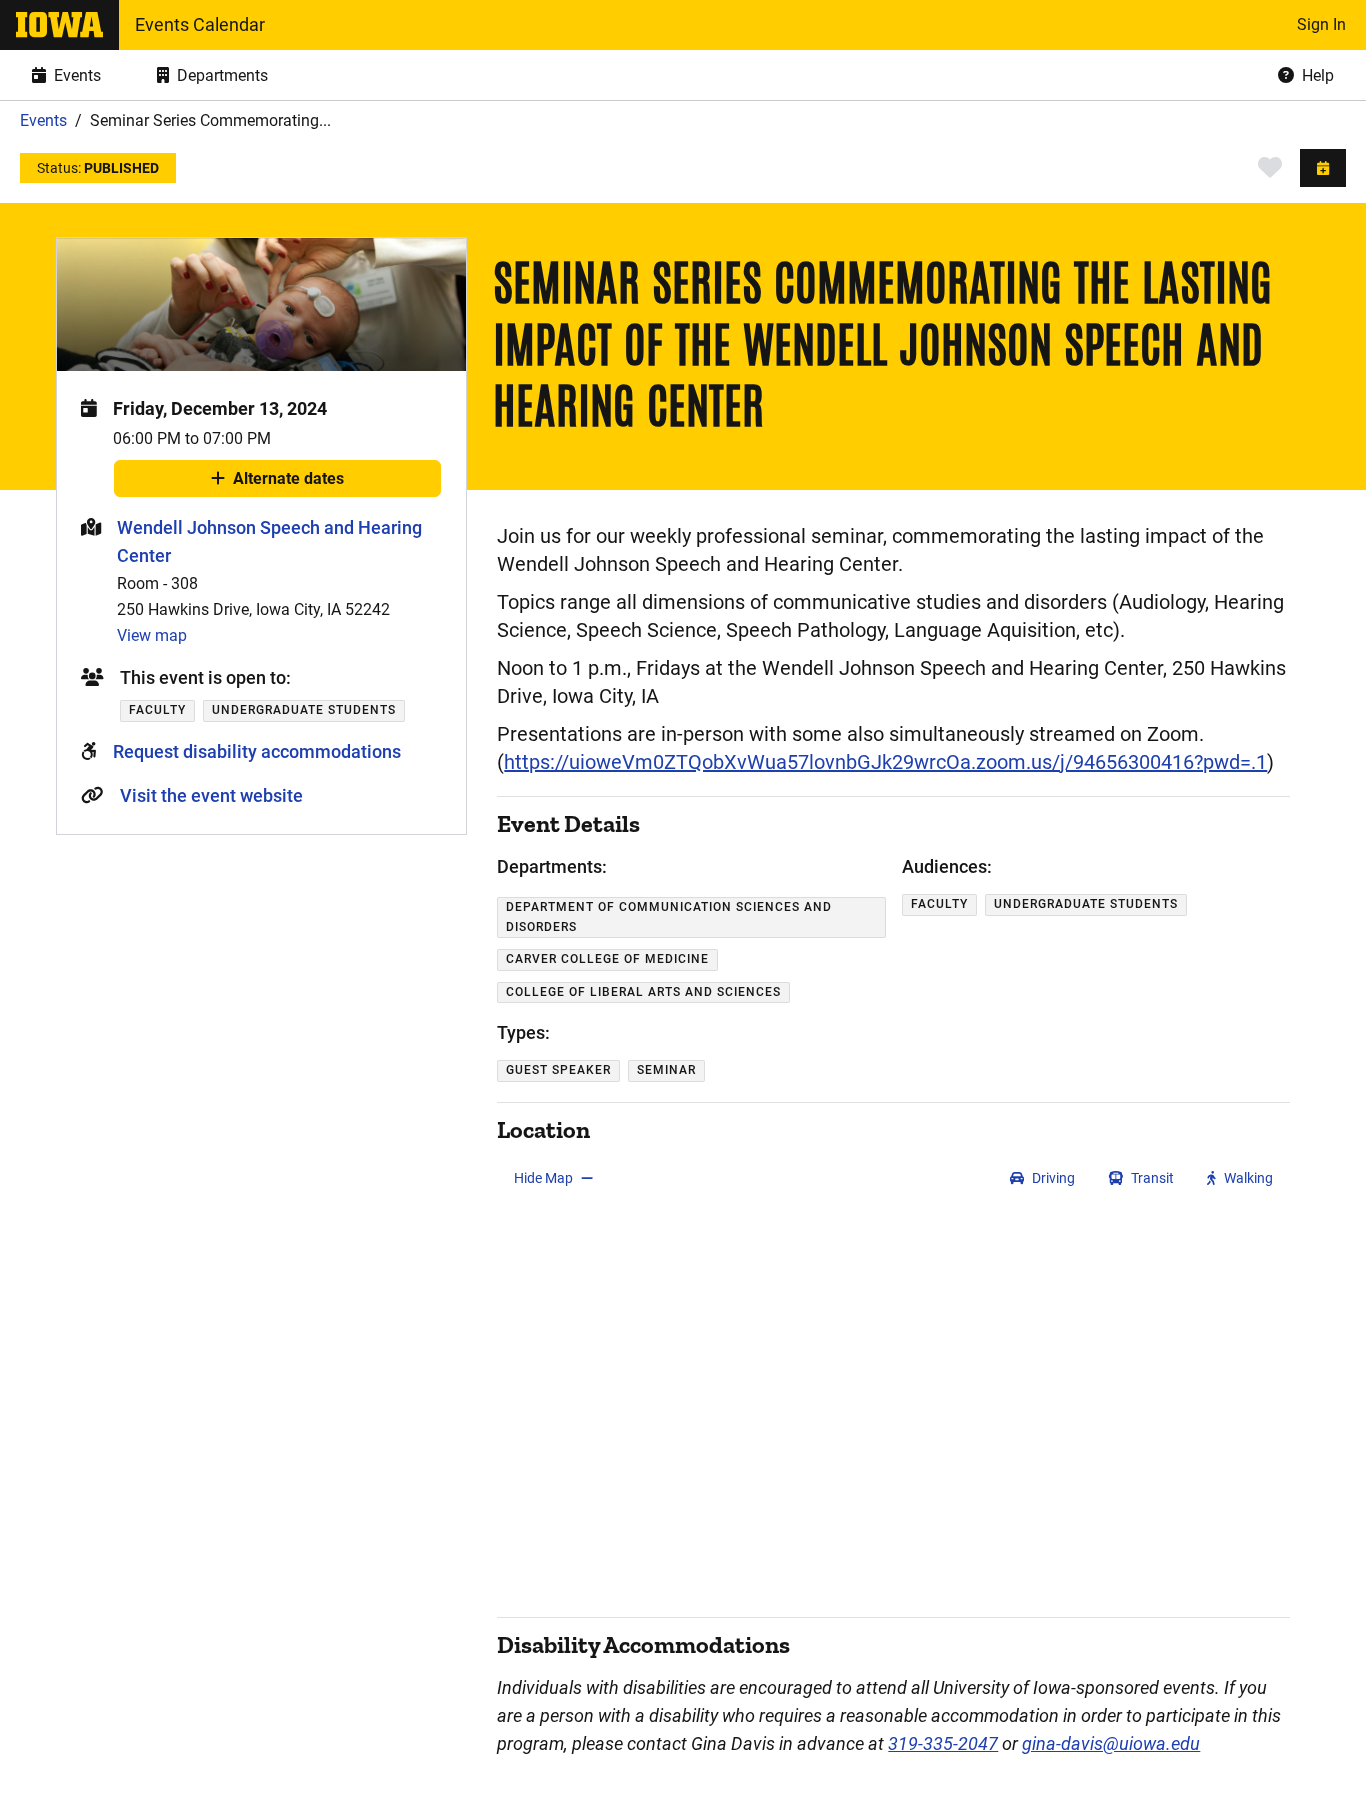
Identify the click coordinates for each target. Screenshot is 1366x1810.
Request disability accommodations (257, 751)
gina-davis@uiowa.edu (1111, 1743)
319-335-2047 (943, 1743)
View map (152, 635)
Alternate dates (288, 483)
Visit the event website (211, 795)
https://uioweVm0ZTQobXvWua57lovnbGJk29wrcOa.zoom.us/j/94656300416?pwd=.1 (885, 762)
